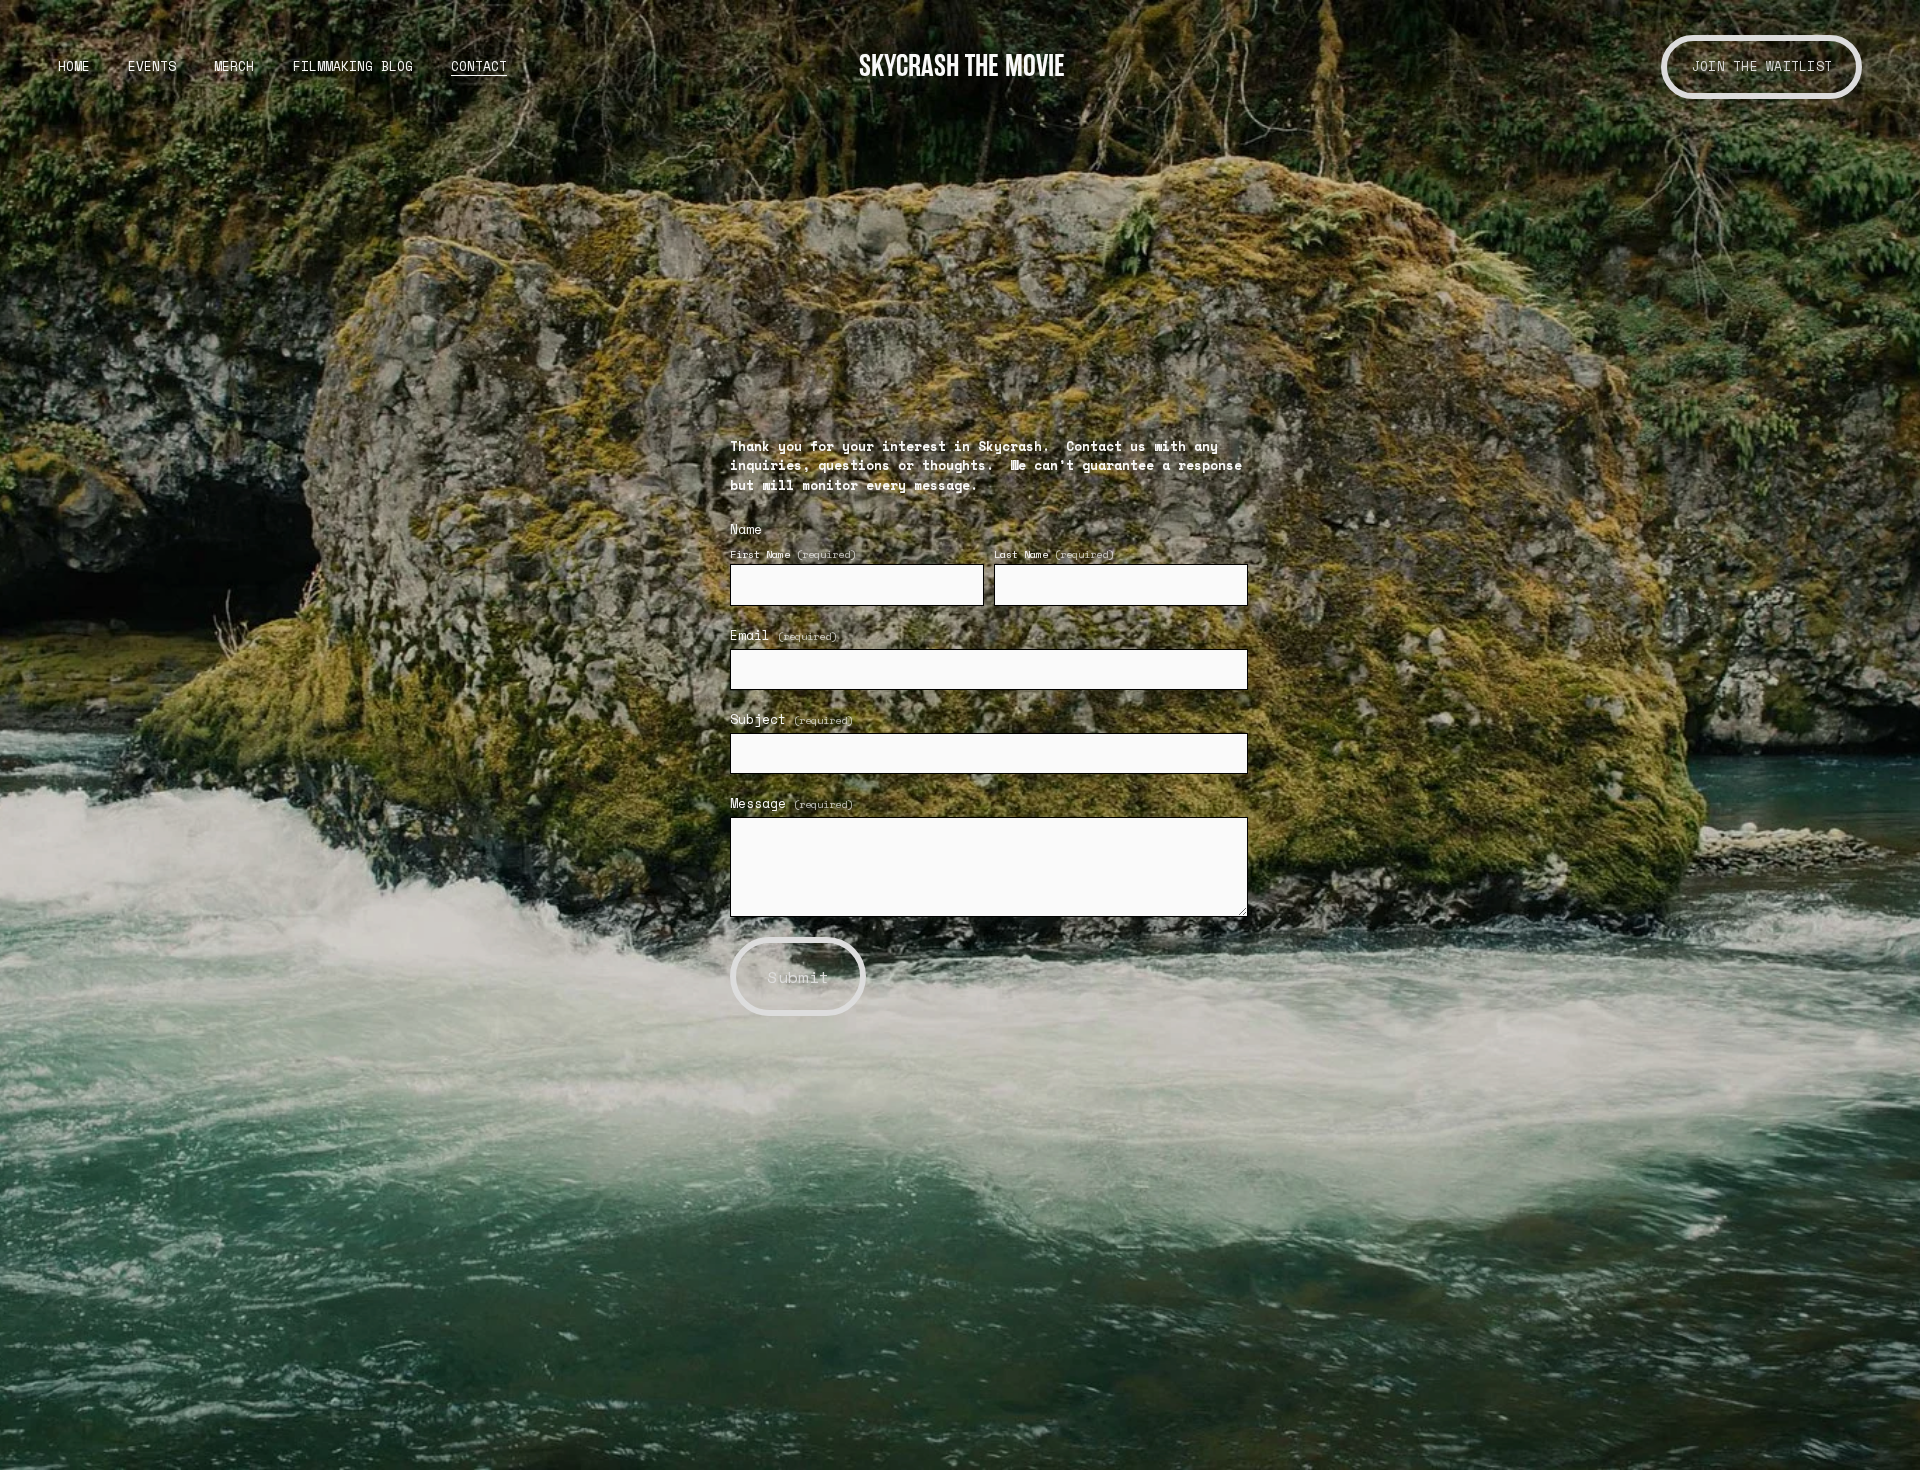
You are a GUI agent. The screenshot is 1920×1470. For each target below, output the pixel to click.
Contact (479, 66)
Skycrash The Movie (962, 66)
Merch (234, 66)
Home (74, 66)
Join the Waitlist (1762, 66)
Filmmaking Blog (353, 66)
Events (152, 66)
